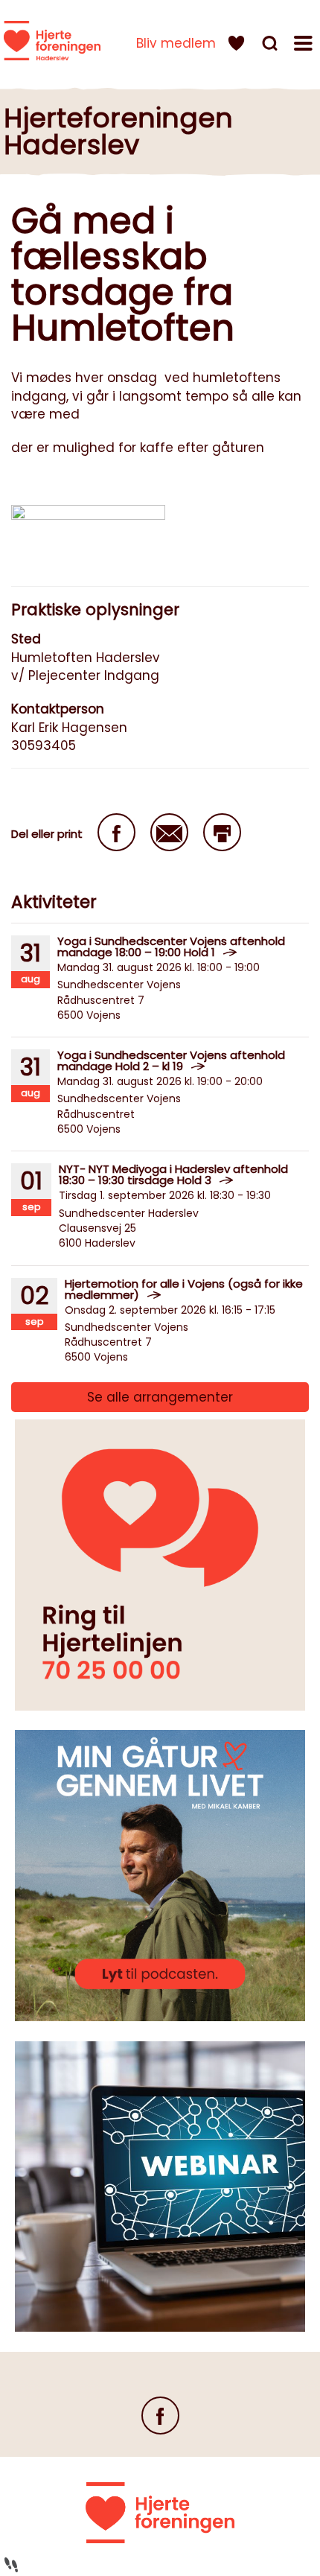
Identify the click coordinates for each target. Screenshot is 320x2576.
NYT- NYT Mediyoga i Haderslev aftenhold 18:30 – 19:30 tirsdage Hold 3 (173, 1174)
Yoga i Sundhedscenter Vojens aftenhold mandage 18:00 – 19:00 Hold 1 (171, 947)
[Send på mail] (169, 832)
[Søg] (272, 45)
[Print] (222, 832)
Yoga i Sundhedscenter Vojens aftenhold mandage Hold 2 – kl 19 (171, 1060)
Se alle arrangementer (160, 1397)
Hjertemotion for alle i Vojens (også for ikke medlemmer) (184, 1289)
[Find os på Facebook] (160, 2416)
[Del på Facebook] (116, 832)
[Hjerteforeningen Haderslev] (52, 40)
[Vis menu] (305, 45)
